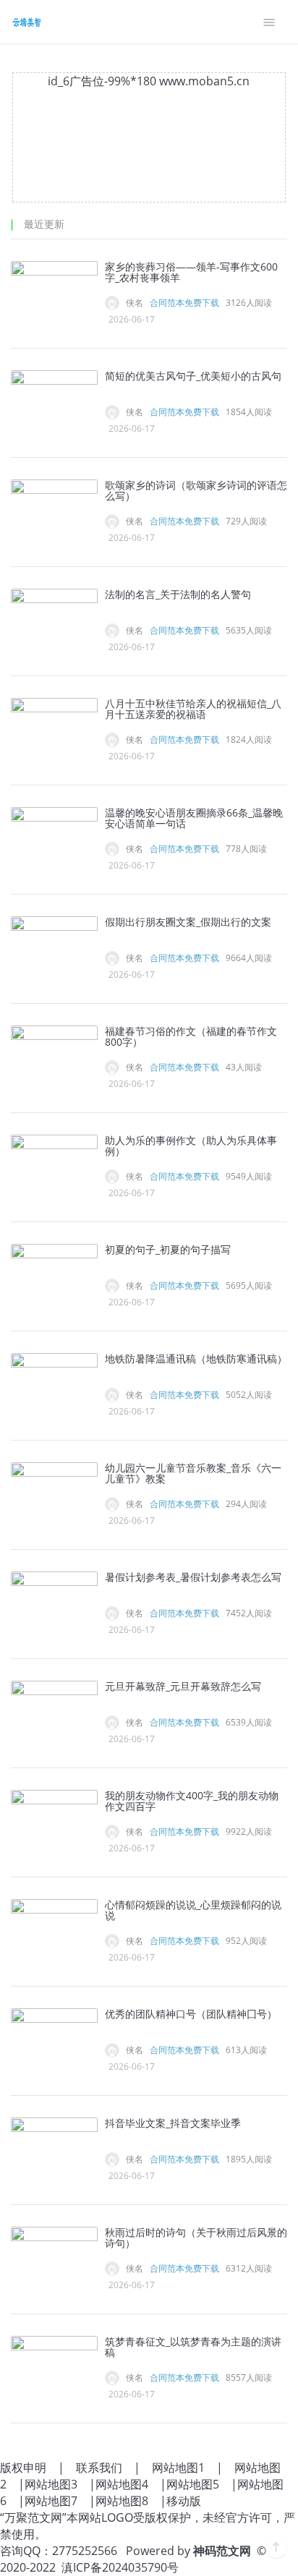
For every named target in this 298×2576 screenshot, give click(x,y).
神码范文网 (222, 2551)
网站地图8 (122, 2501)
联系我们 (99, 2468)
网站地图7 (51, 2501)
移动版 (184, 2501)
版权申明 (23, 2468)
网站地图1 (178, 2468)
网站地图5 (193, 2484)
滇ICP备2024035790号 (120, 2567)
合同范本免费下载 (184, 303)
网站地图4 (122, 2484)
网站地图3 (51, 2484)
